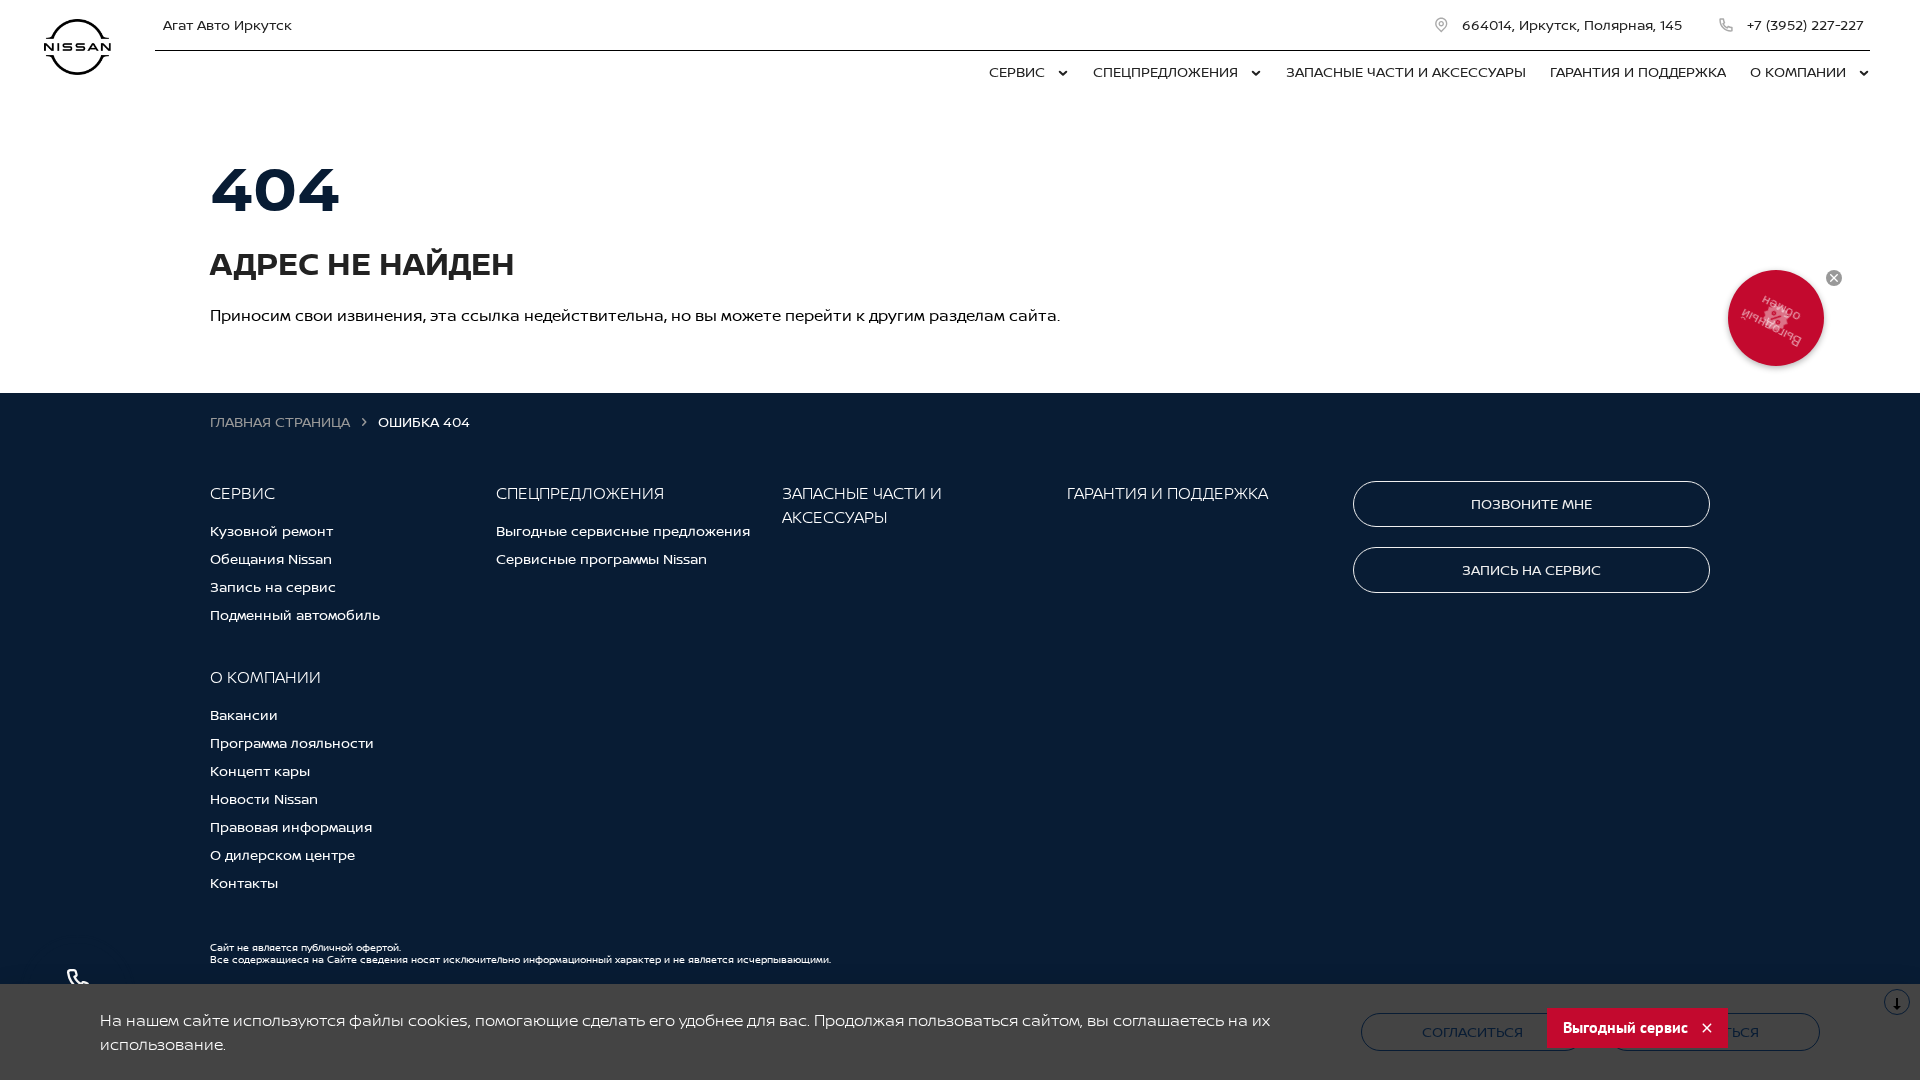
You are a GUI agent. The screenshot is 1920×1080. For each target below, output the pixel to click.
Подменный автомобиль (295, 614)
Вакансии (244, 714)
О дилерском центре (282, 854)
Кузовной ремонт (271, 530)
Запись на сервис (273, 586)
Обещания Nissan (271, 558)
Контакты (244, 882)
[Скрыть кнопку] (1834, 278)
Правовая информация (291, 826)
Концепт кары (260, 770)
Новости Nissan (264, 798)
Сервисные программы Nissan (601, 558)
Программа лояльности (292, 742)
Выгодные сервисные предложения (623, 530)
